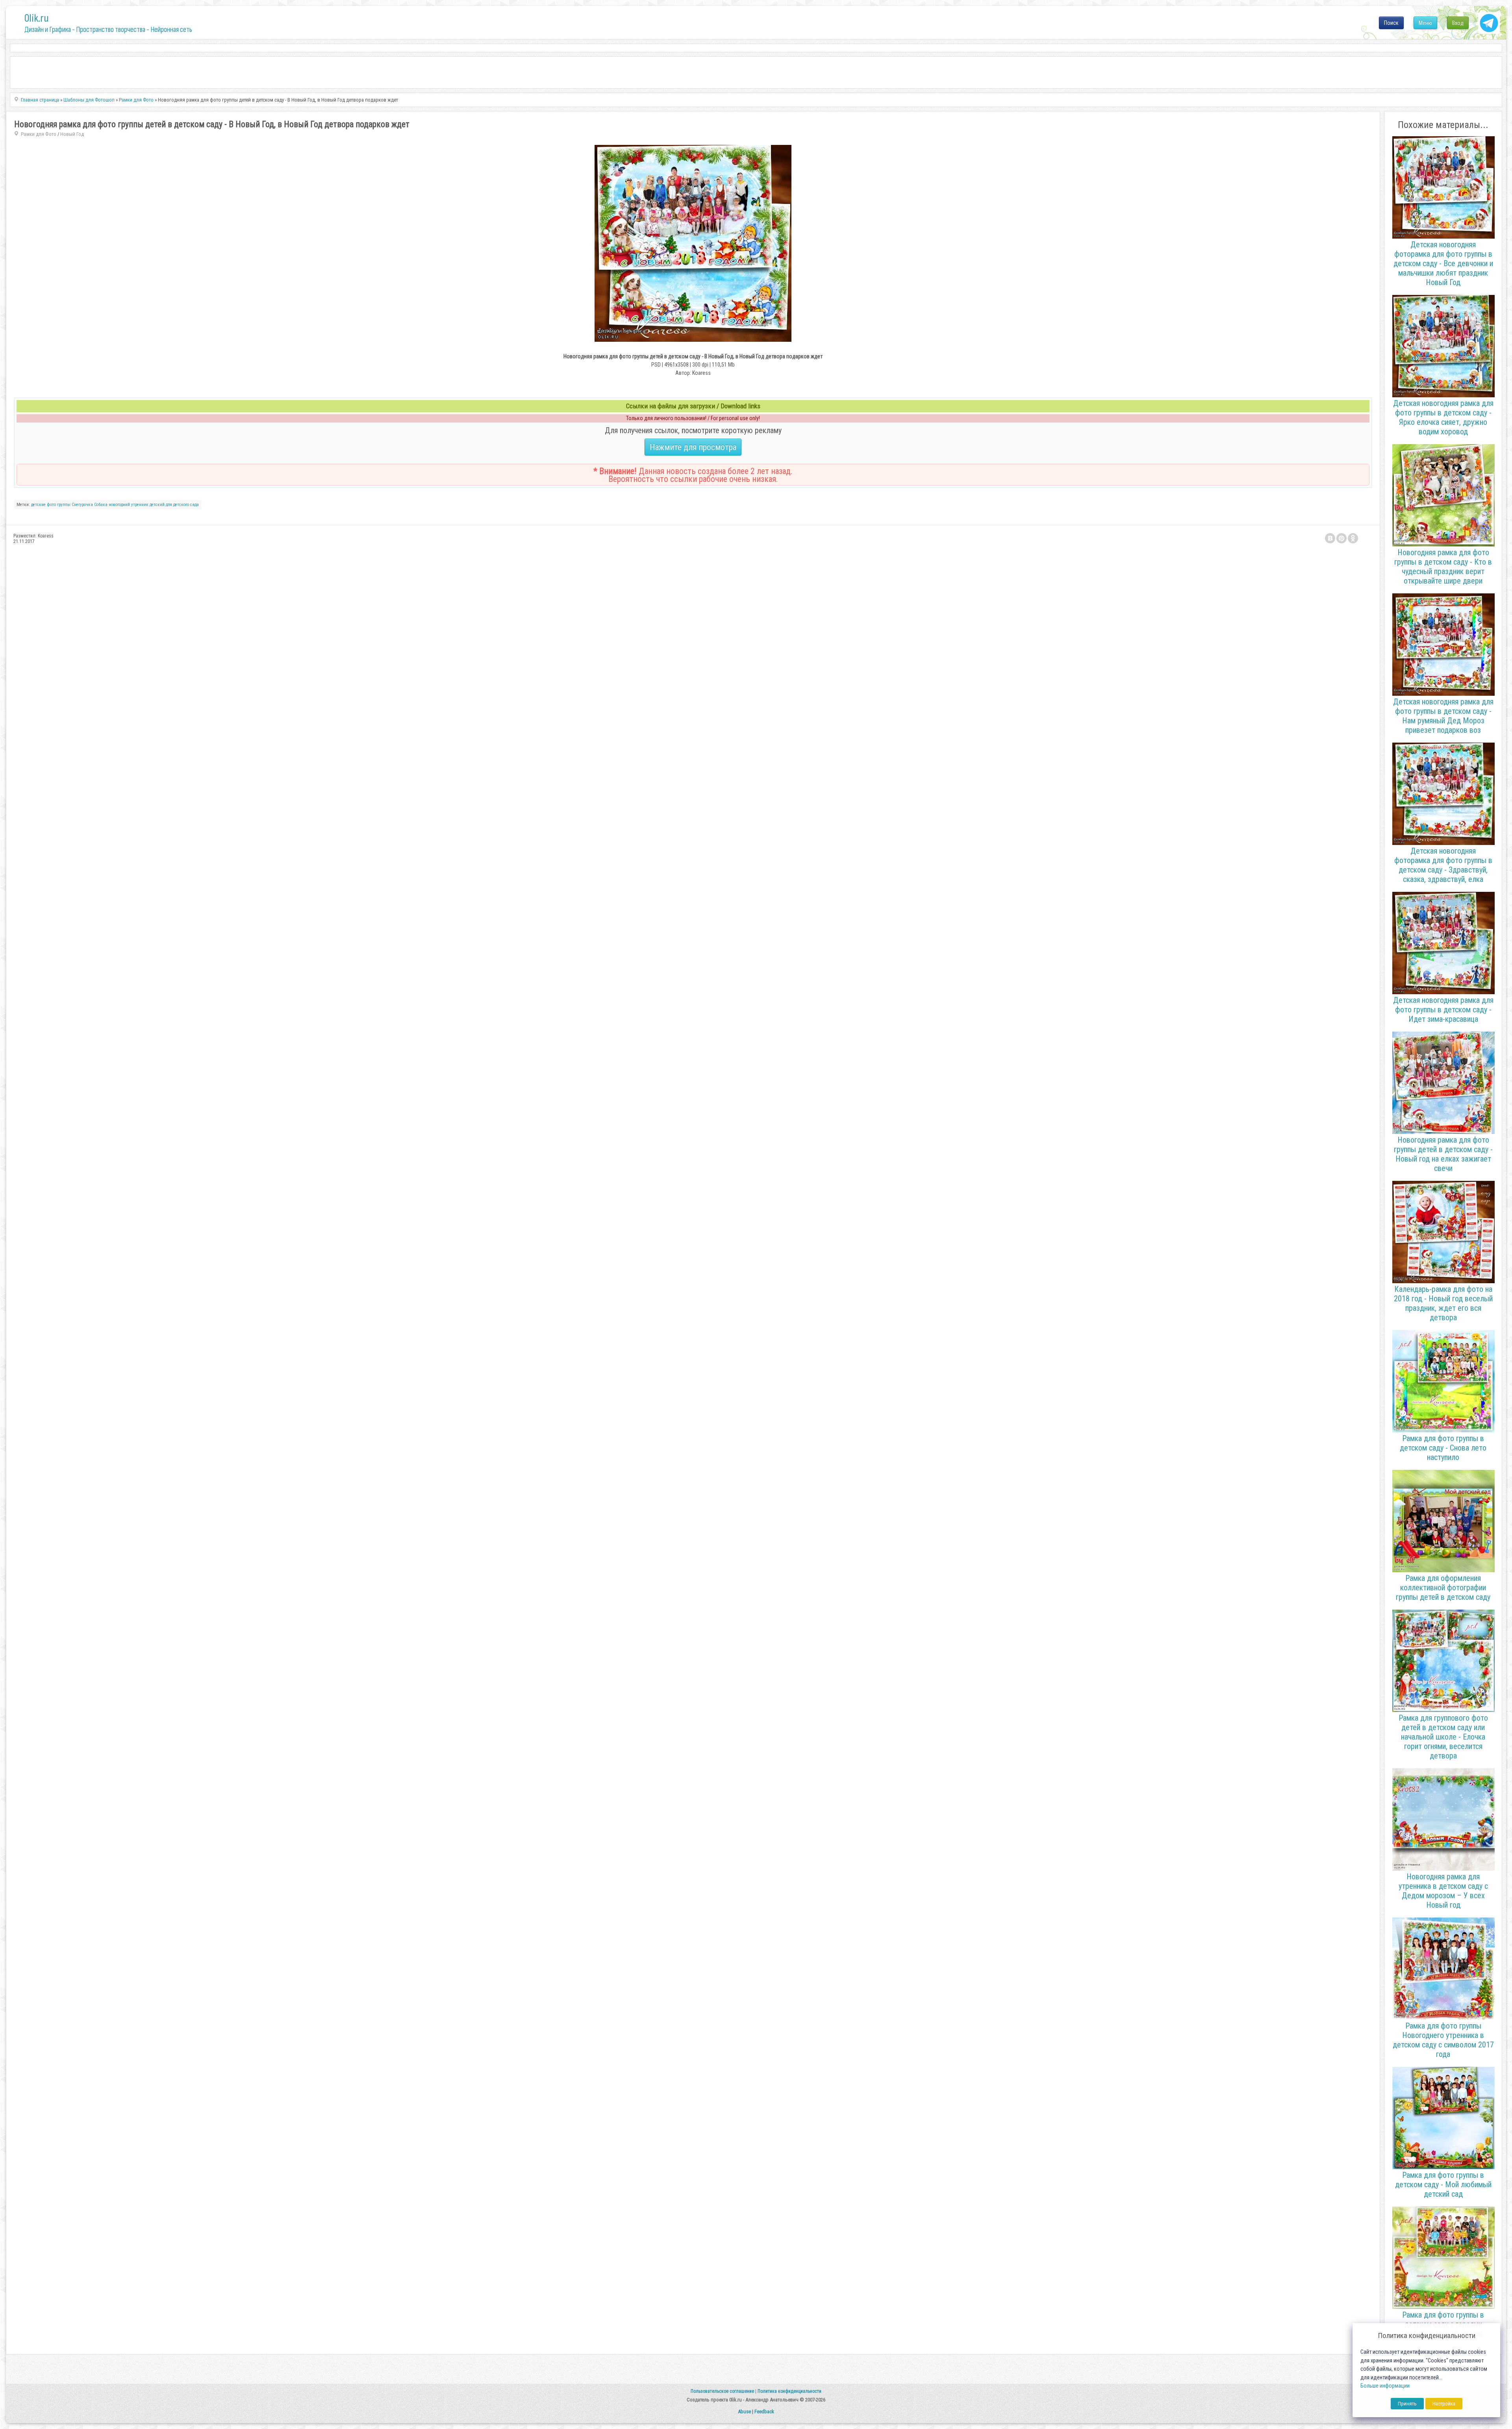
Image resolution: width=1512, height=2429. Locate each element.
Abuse (744, 2411)
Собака (101, 505)
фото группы (59, 505)
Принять (1407, 2404)
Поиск (1391, 23)
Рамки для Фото (39, 134)
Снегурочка (82, 505)
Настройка (1444, 2404)
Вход (1458, 23)
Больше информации (1385, 2386)
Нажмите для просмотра (693, 447)
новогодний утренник (129, 505)
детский (157, 505)
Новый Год (72, 134)
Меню (1425, 23)
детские (38, 505)
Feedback (764, 2411)
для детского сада (182, 505)
